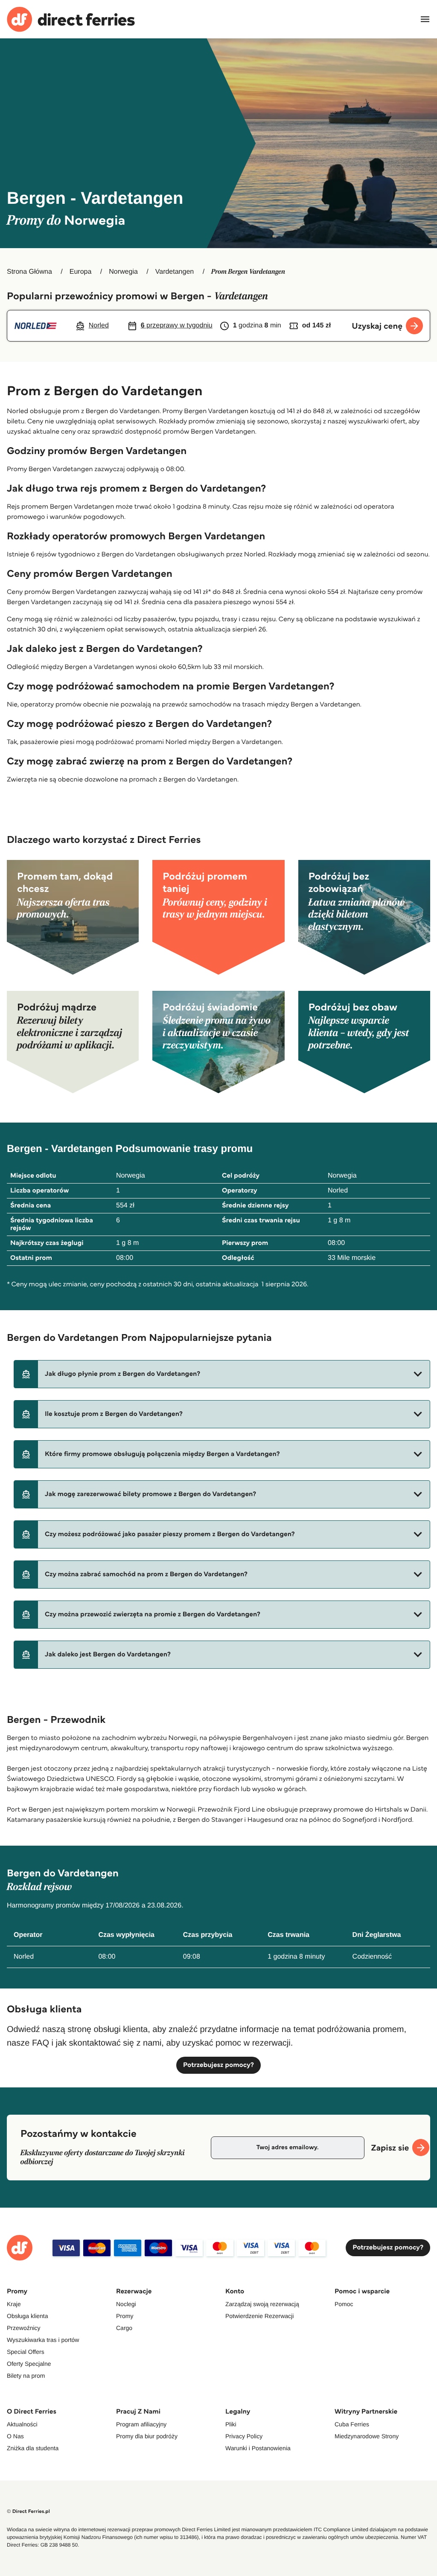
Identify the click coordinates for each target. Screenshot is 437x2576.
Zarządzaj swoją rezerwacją (262, 2304)
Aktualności (22, 2424)
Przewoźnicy (24, 2328)
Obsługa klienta (28, 2316)
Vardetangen (175, 272)
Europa (81, 272)
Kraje (14, 2304)
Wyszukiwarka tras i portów (43, 2340)
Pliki (231, 2424)
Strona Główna (29, 272)
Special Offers (26, 2352)
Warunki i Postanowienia (258, 2448)
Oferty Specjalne (29, 2364)
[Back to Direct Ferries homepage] (71, 19)
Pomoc (344, 2304)
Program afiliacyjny (141, 2424)
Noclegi (126, 2304)
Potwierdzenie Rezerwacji (259, 2316)
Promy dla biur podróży (147, 2436)
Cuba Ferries (352, 2424)
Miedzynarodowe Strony (367, 2436)
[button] (222, 1374)
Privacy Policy (244, 2436)
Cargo (124, 2328)
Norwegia (123, 272)
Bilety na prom (26, 2376)
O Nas (15, 2436)
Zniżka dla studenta (33, 2448)
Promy (125, 2316)
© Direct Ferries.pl (28, 2511)
